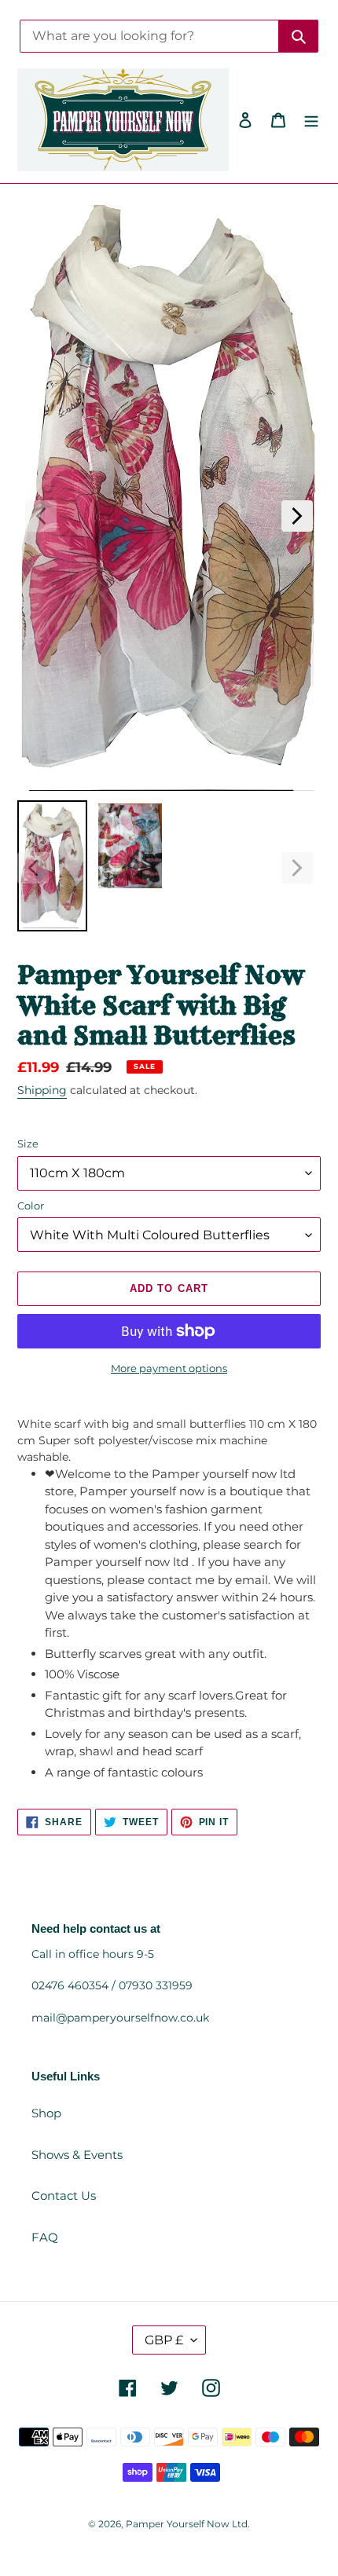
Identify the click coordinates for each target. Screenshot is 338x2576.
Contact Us (64, 2195)
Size (28, 1143)
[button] (41, 516)
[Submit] (299, 36)
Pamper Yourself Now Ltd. (188, 2524)
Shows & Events (77, 2155)
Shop (46, 2113)
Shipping (42, 1090)
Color (31, 1206)
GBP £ (164, 2340)
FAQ (45, 2237)
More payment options (169, 1368)
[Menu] (311, 120)
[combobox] (149, 36)
